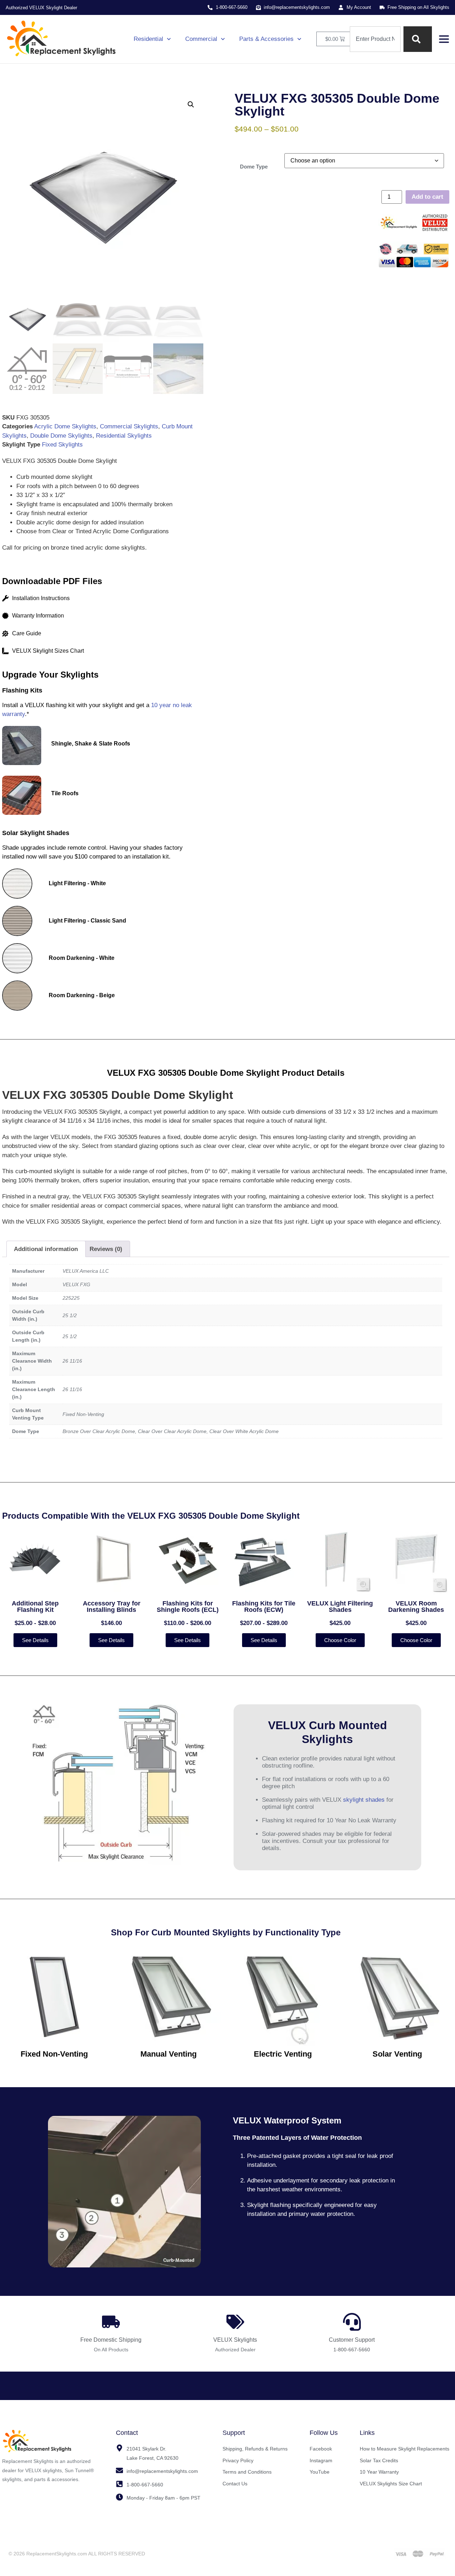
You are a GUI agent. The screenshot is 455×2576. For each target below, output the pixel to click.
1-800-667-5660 (352, 2350)
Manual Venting (168, 2054)
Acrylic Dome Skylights (65, 426)
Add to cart (427, 197)
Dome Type (254, 167)
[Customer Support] (352, 2322)
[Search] (418, 39)
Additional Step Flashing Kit (35, 1607)
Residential (148, 39)
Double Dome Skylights (61, 436)
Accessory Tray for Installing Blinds (112, 1607)
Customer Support (352, 2340)
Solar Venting (397, 2054)
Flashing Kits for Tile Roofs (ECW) (264, 1607)
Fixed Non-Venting (54, 2054)
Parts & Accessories (266, 39)
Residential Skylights (124, 436)
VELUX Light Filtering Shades (340, 1607)
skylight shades (364, 1800)
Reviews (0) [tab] (106, 1249)
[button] (191, 105)
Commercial (201, 39)
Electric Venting (283, 2054)
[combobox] (375, 39)
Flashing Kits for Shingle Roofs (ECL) (188, 1607)
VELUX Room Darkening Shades (416, 1607)
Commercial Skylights (129, 426)
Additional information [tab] (46, 1249)
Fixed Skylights (62, 445)
